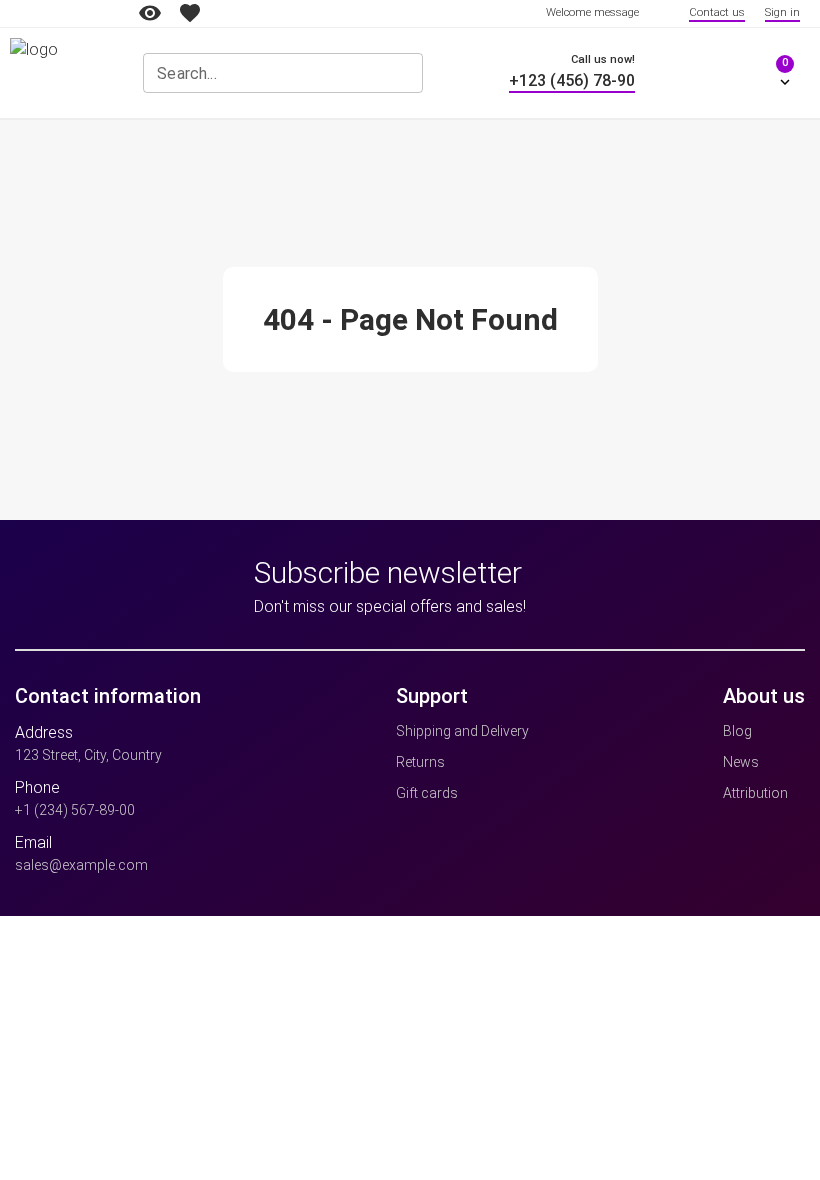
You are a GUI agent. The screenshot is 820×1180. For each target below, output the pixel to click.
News (741, 762)
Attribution (755, 793)
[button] (765, 73)
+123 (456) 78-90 (572, 80)
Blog (737, 731)
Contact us (717, 12)
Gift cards (427, 793)
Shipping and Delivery (462, 731)
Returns (420, 762)
